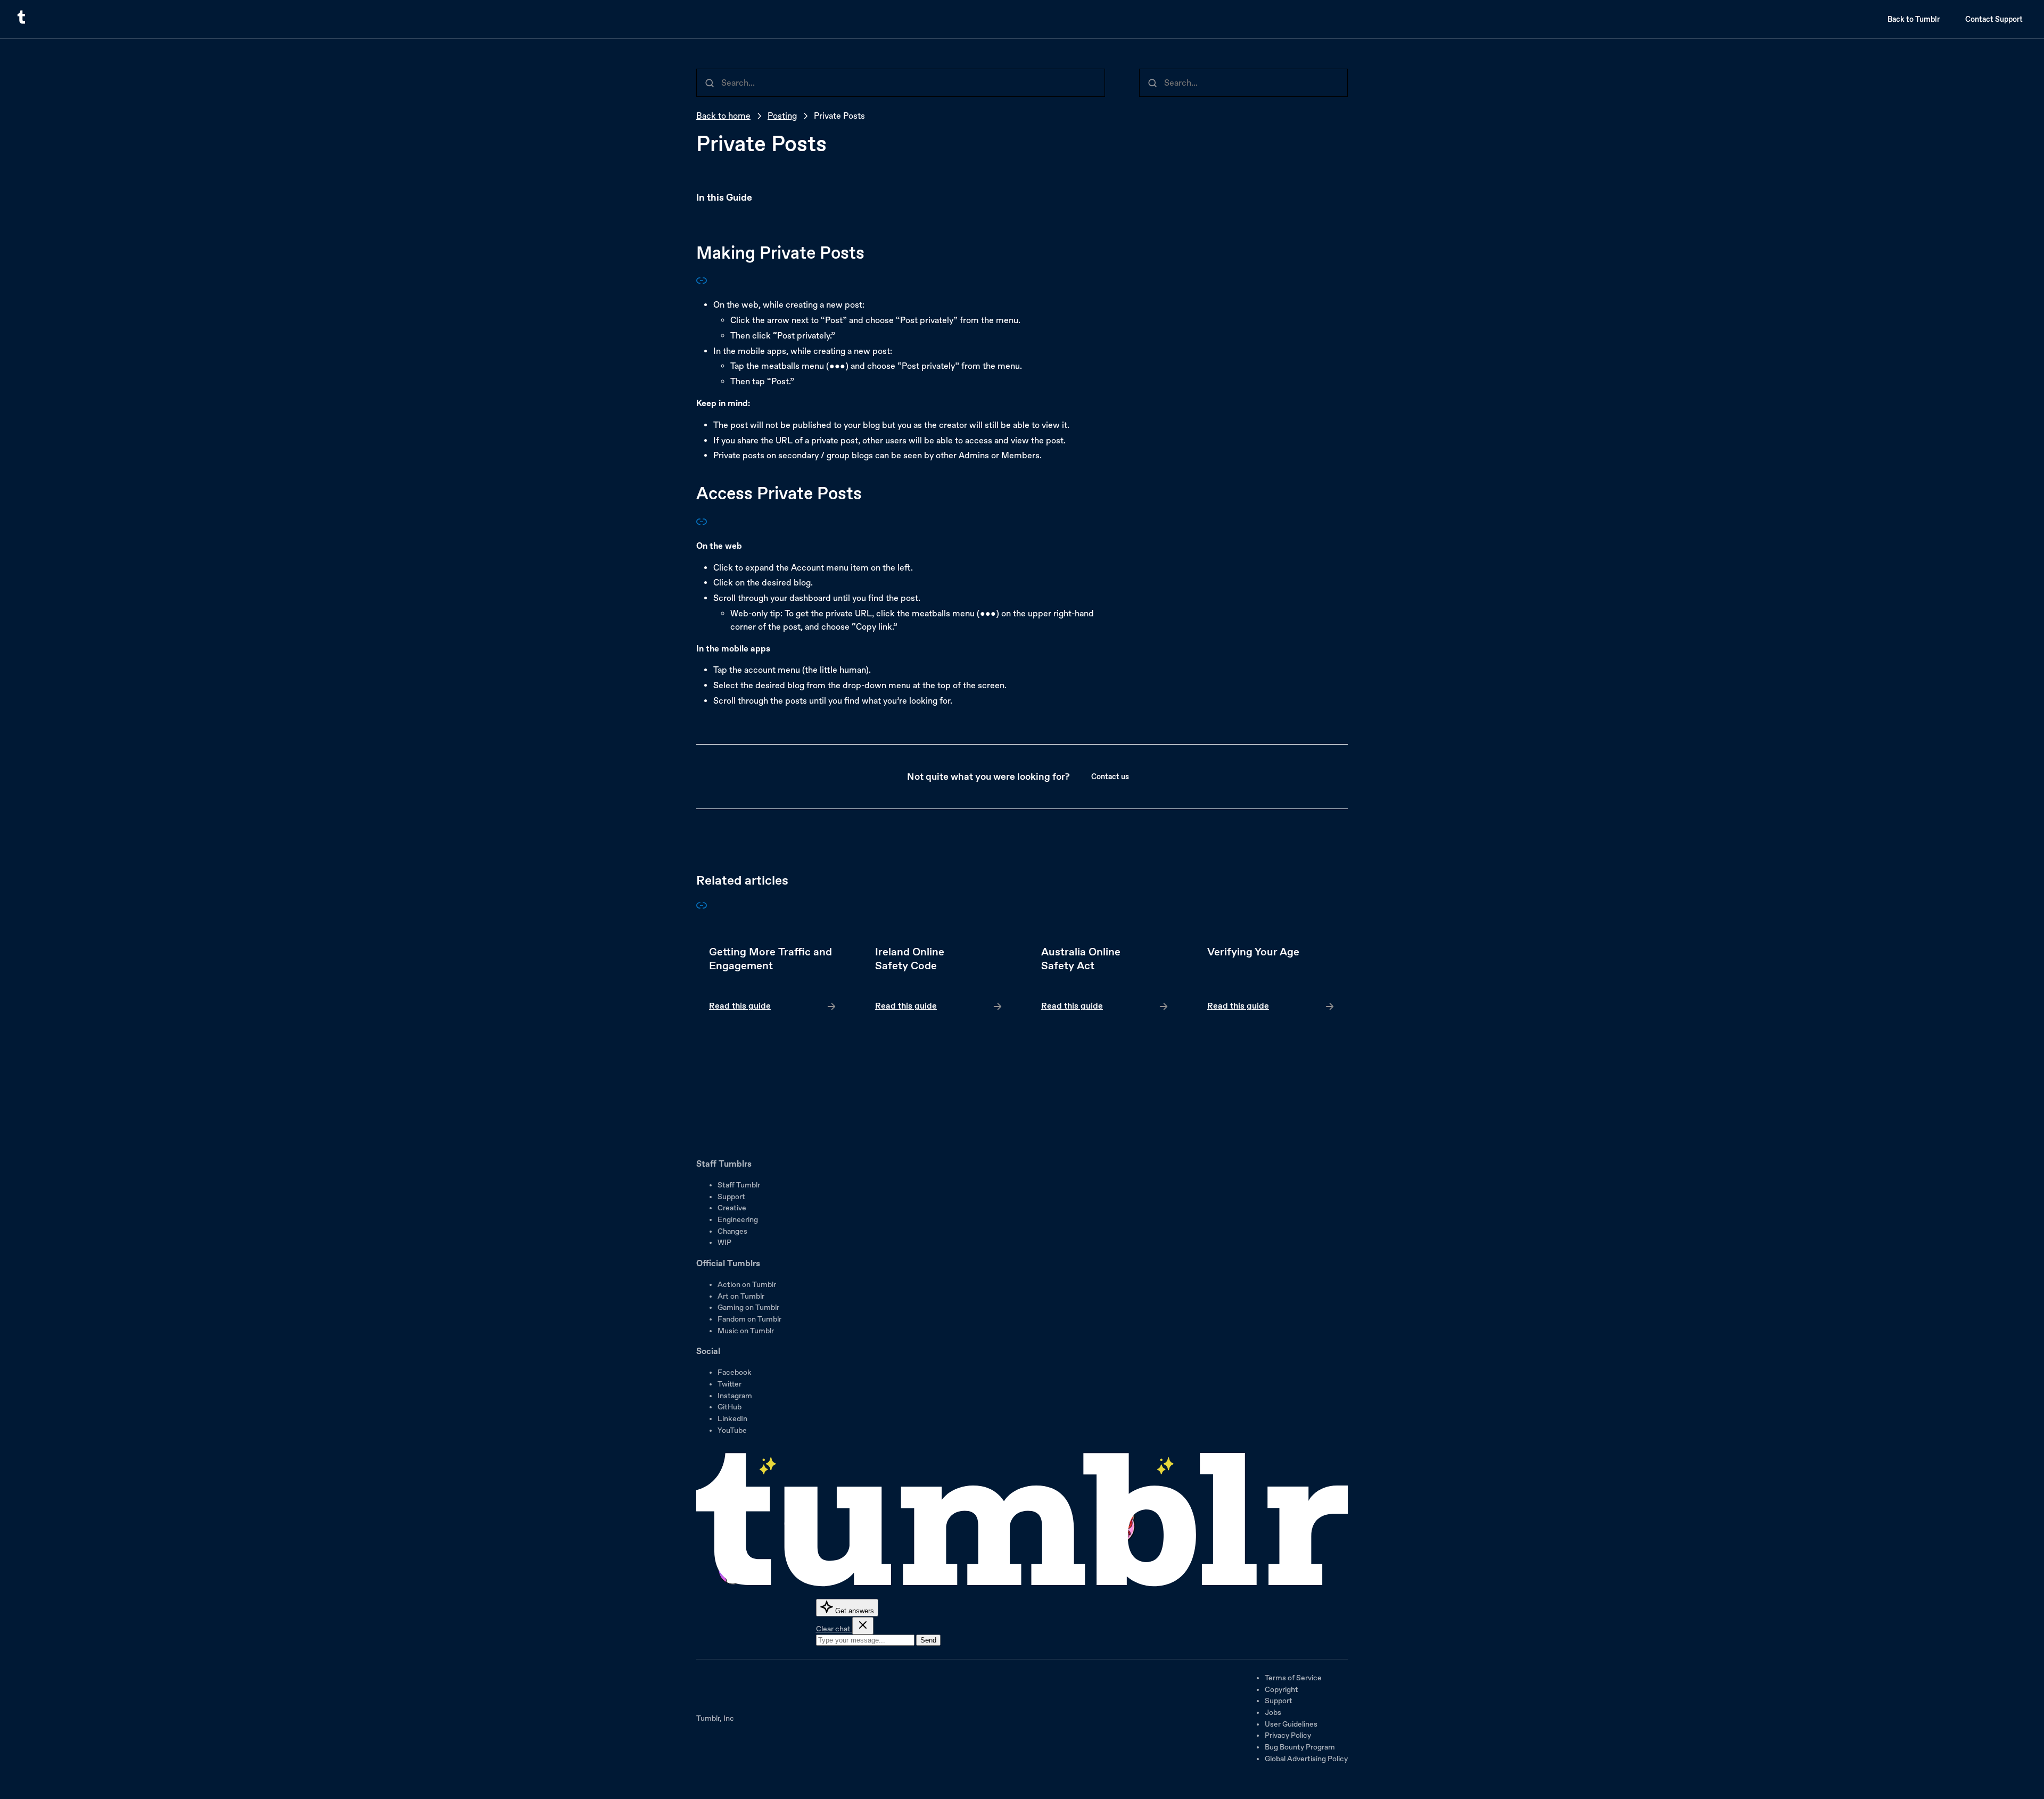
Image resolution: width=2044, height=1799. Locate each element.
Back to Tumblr (1914, 19)
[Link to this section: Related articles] (702, 908)
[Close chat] (863, 1626)
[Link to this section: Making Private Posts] (702, 283)
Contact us (1110, 777)
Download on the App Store (728, 1109)
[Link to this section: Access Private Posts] (702, 524)
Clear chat (834, 1629)
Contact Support (1994, 19)
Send (928, 1640)
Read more (773, 979)
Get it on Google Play (732, 1138)
